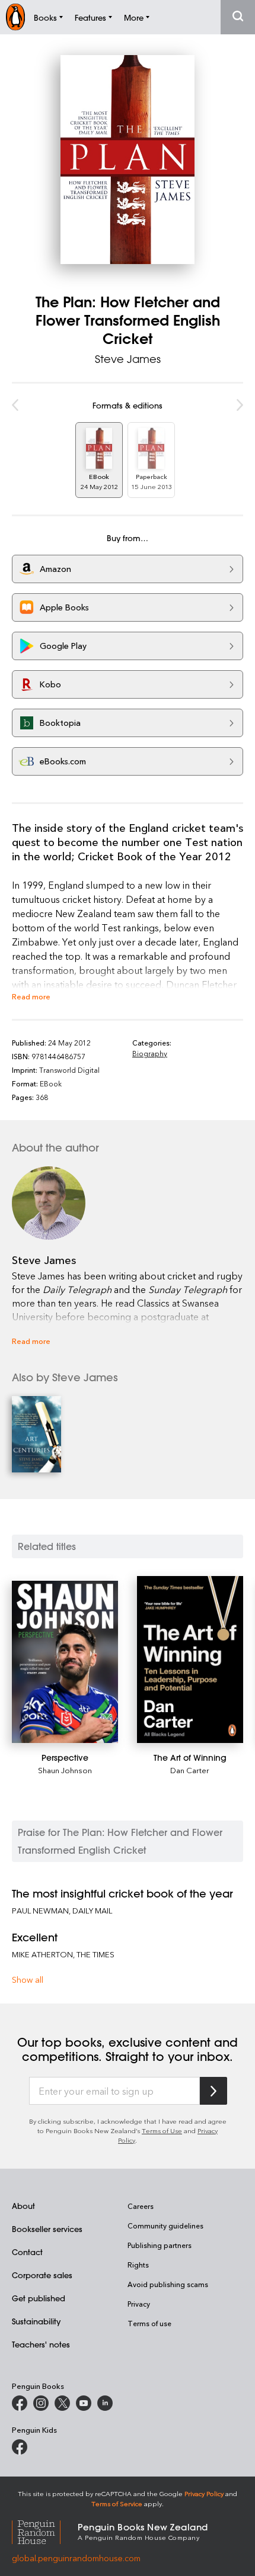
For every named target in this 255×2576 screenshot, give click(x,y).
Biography (150, 1053)
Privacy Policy (204, 2493)
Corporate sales (42, 2275)
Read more (31, 996)
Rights (138, 2265)
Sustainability (36, 2321)
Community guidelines (165, 2226)
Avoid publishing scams (168, 2284)
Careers (141, 2206)
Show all (28, 1980)
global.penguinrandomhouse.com (76, 2558)
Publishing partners (160, 2245)
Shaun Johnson (65, 1770)
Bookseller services (47, 2229)
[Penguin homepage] (15, 17)
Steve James (128, 359)
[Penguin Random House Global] (45, 2531)
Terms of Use (162, 2130)
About (23, 2206)
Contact (27, 2252)
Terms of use (149, 2323)
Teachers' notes (41, 2344)
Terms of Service (117, 2503)
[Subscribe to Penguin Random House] (213, 2091)
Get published (39, 2298)
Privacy (139, 2304)
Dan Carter (190, 1770)
